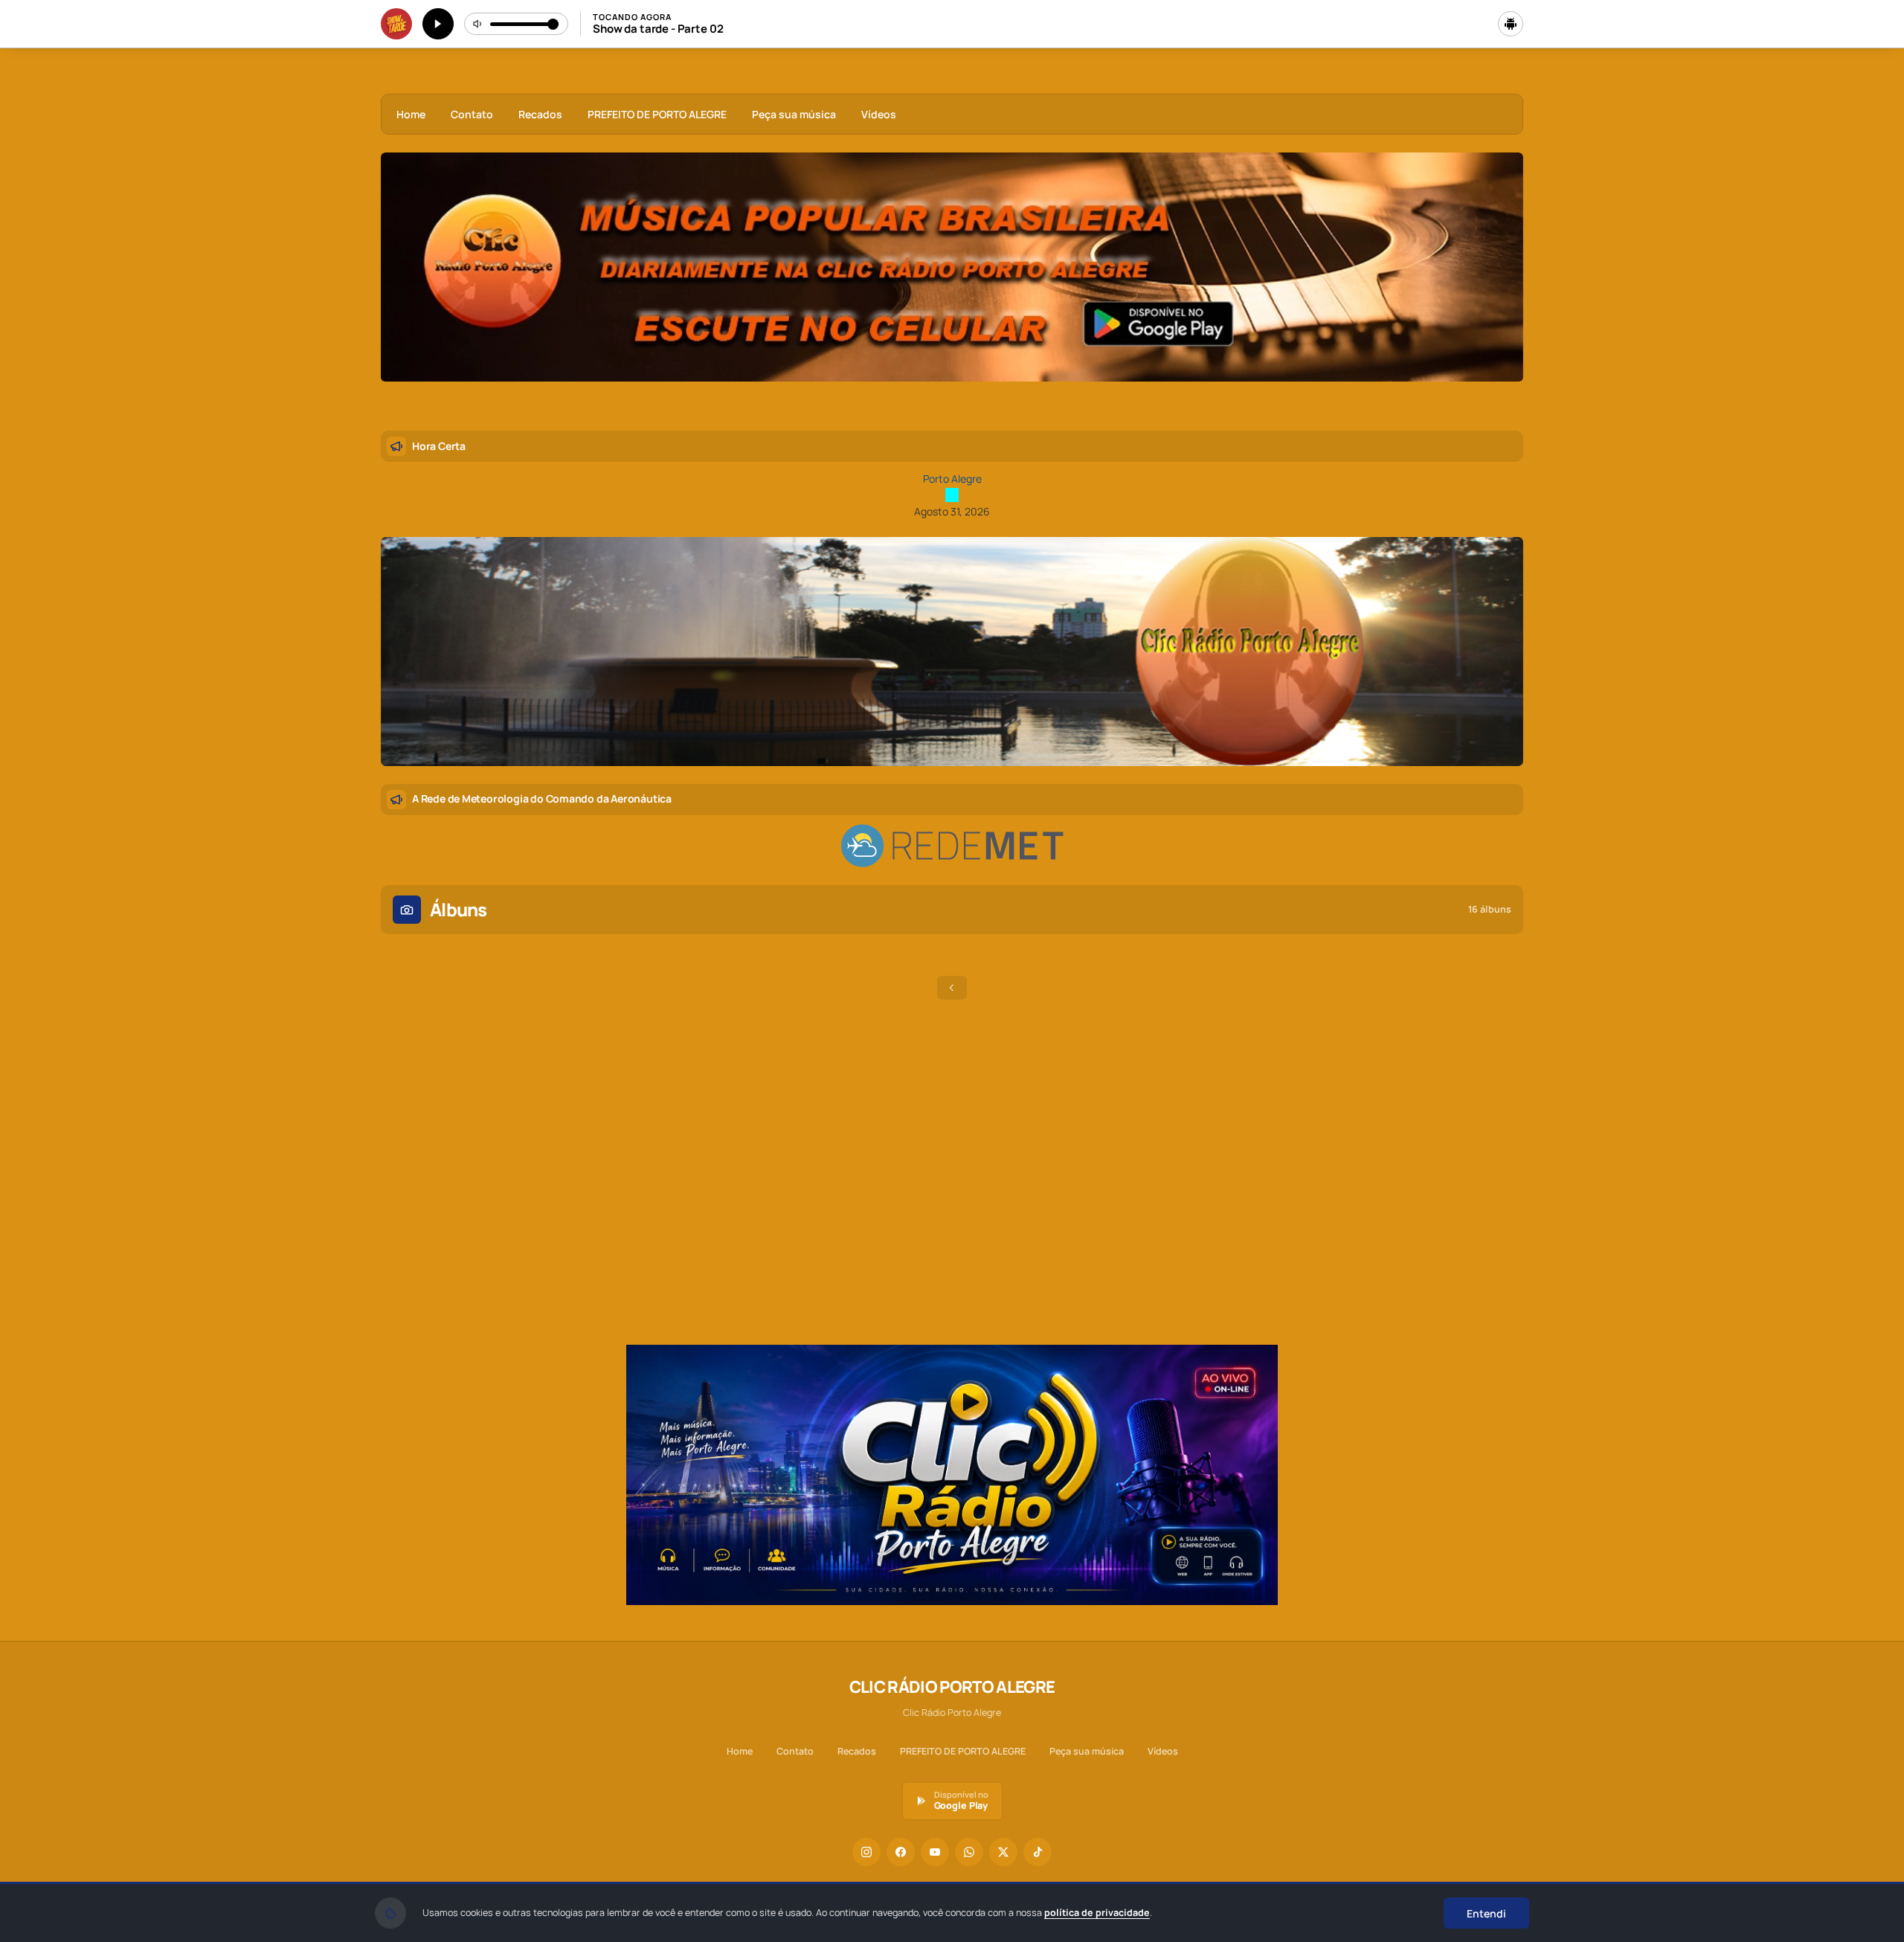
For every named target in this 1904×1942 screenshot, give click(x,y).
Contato (472, 114)
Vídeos (879, 114)
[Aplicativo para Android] (1511, 24)
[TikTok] (1038, 1852)
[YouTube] (935, 1852)
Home (411, 114)
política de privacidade (1097, 1913)
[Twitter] (1003, 1852)
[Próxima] (1502, 283)
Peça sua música (794, 114)
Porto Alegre (952, 479)
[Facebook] (901, 1852)
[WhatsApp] (969, 1852)
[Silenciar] (478, 24)
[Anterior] (402, 283)
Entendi (1486, 1913)
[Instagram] (866, 1852)
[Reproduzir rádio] (438, 24)
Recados (540, 114)
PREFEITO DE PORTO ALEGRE (657, 114)
